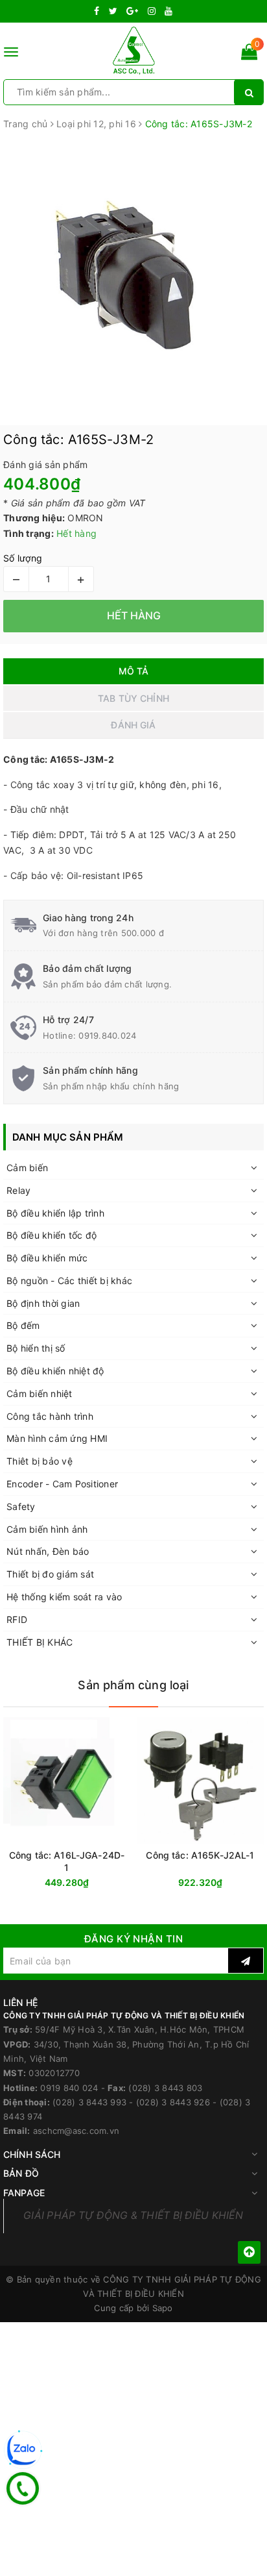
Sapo (163, 2308)
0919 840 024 (69, 2088)
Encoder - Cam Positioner (62, 1484)
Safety (21, 1506)
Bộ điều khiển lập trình (55, 1213)
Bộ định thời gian (43, 1303)
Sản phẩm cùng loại (133, 1685)
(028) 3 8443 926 (173, 2102)
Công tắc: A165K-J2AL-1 (200, 1855)
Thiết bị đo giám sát (50, 1574)
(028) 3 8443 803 (165, 2088)
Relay (18, 1190)
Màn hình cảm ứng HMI (57, 1438)
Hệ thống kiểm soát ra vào (64, 1597)
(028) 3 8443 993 (89, 2102)
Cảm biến (27, 1168)
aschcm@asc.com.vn (76, 2131)
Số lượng (23, 558)
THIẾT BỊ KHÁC (40, 1642)
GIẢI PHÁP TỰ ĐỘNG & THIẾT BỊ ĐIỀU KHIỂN (133, 2215)
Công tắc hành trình (50, 1416)
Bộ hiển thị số (36, 1348)
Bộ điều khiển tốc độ (52, 1235)
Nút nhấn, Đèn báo (48, 1551)
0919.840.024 (107, 1035)
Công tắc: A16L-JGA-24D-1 (67, 1861)
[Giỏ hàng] (249, 54)
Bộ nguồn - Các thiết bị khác (69, 1281)
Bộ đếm (23, 1325)
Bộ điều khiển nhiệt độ (55, 1371)
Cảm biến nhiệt (40, 1393)
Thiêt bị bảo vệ (40, 1461)
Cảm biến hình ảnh (47, 1529)
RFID (17, 1619)
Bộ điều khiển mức (47, 1258)
